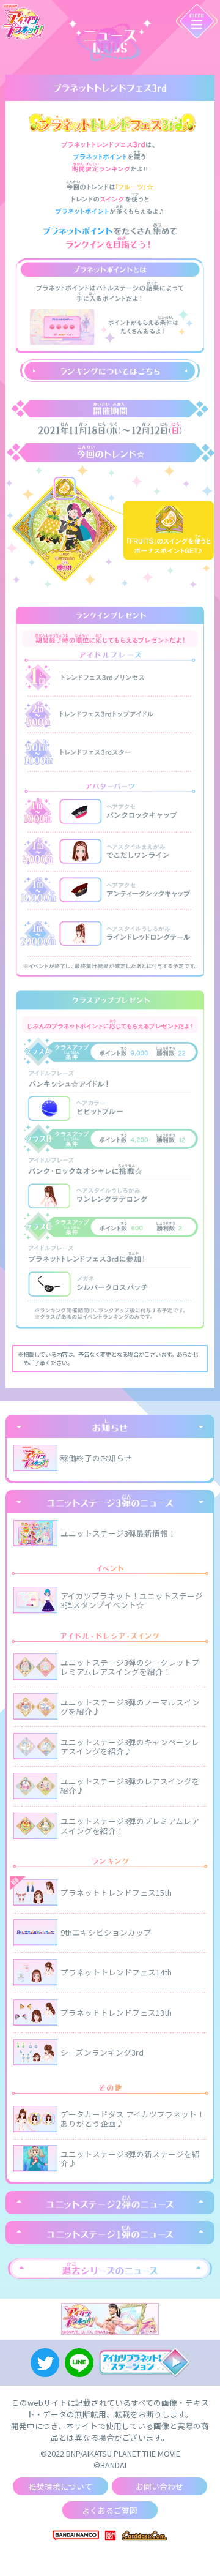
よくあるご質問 (110, 2510)
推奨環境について (61, 2486)
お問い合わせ (159, 2486)
